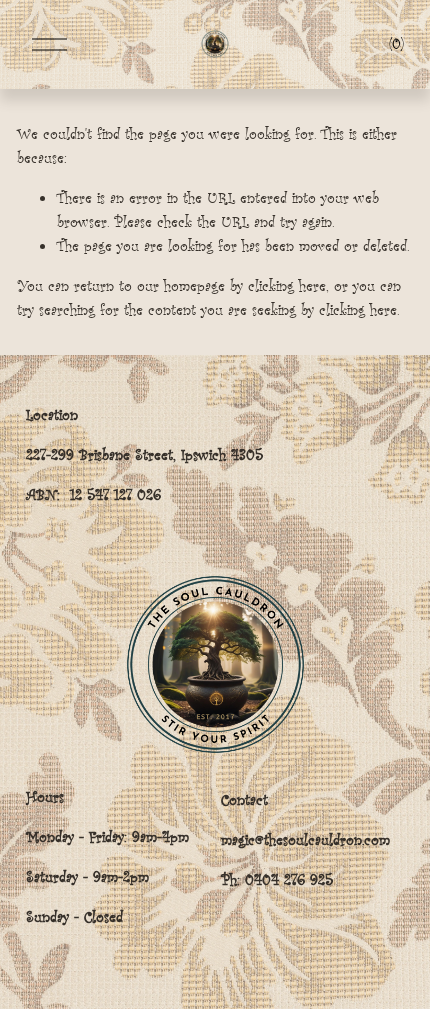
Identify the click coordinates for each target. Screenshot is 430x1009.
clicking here (287, 285)
